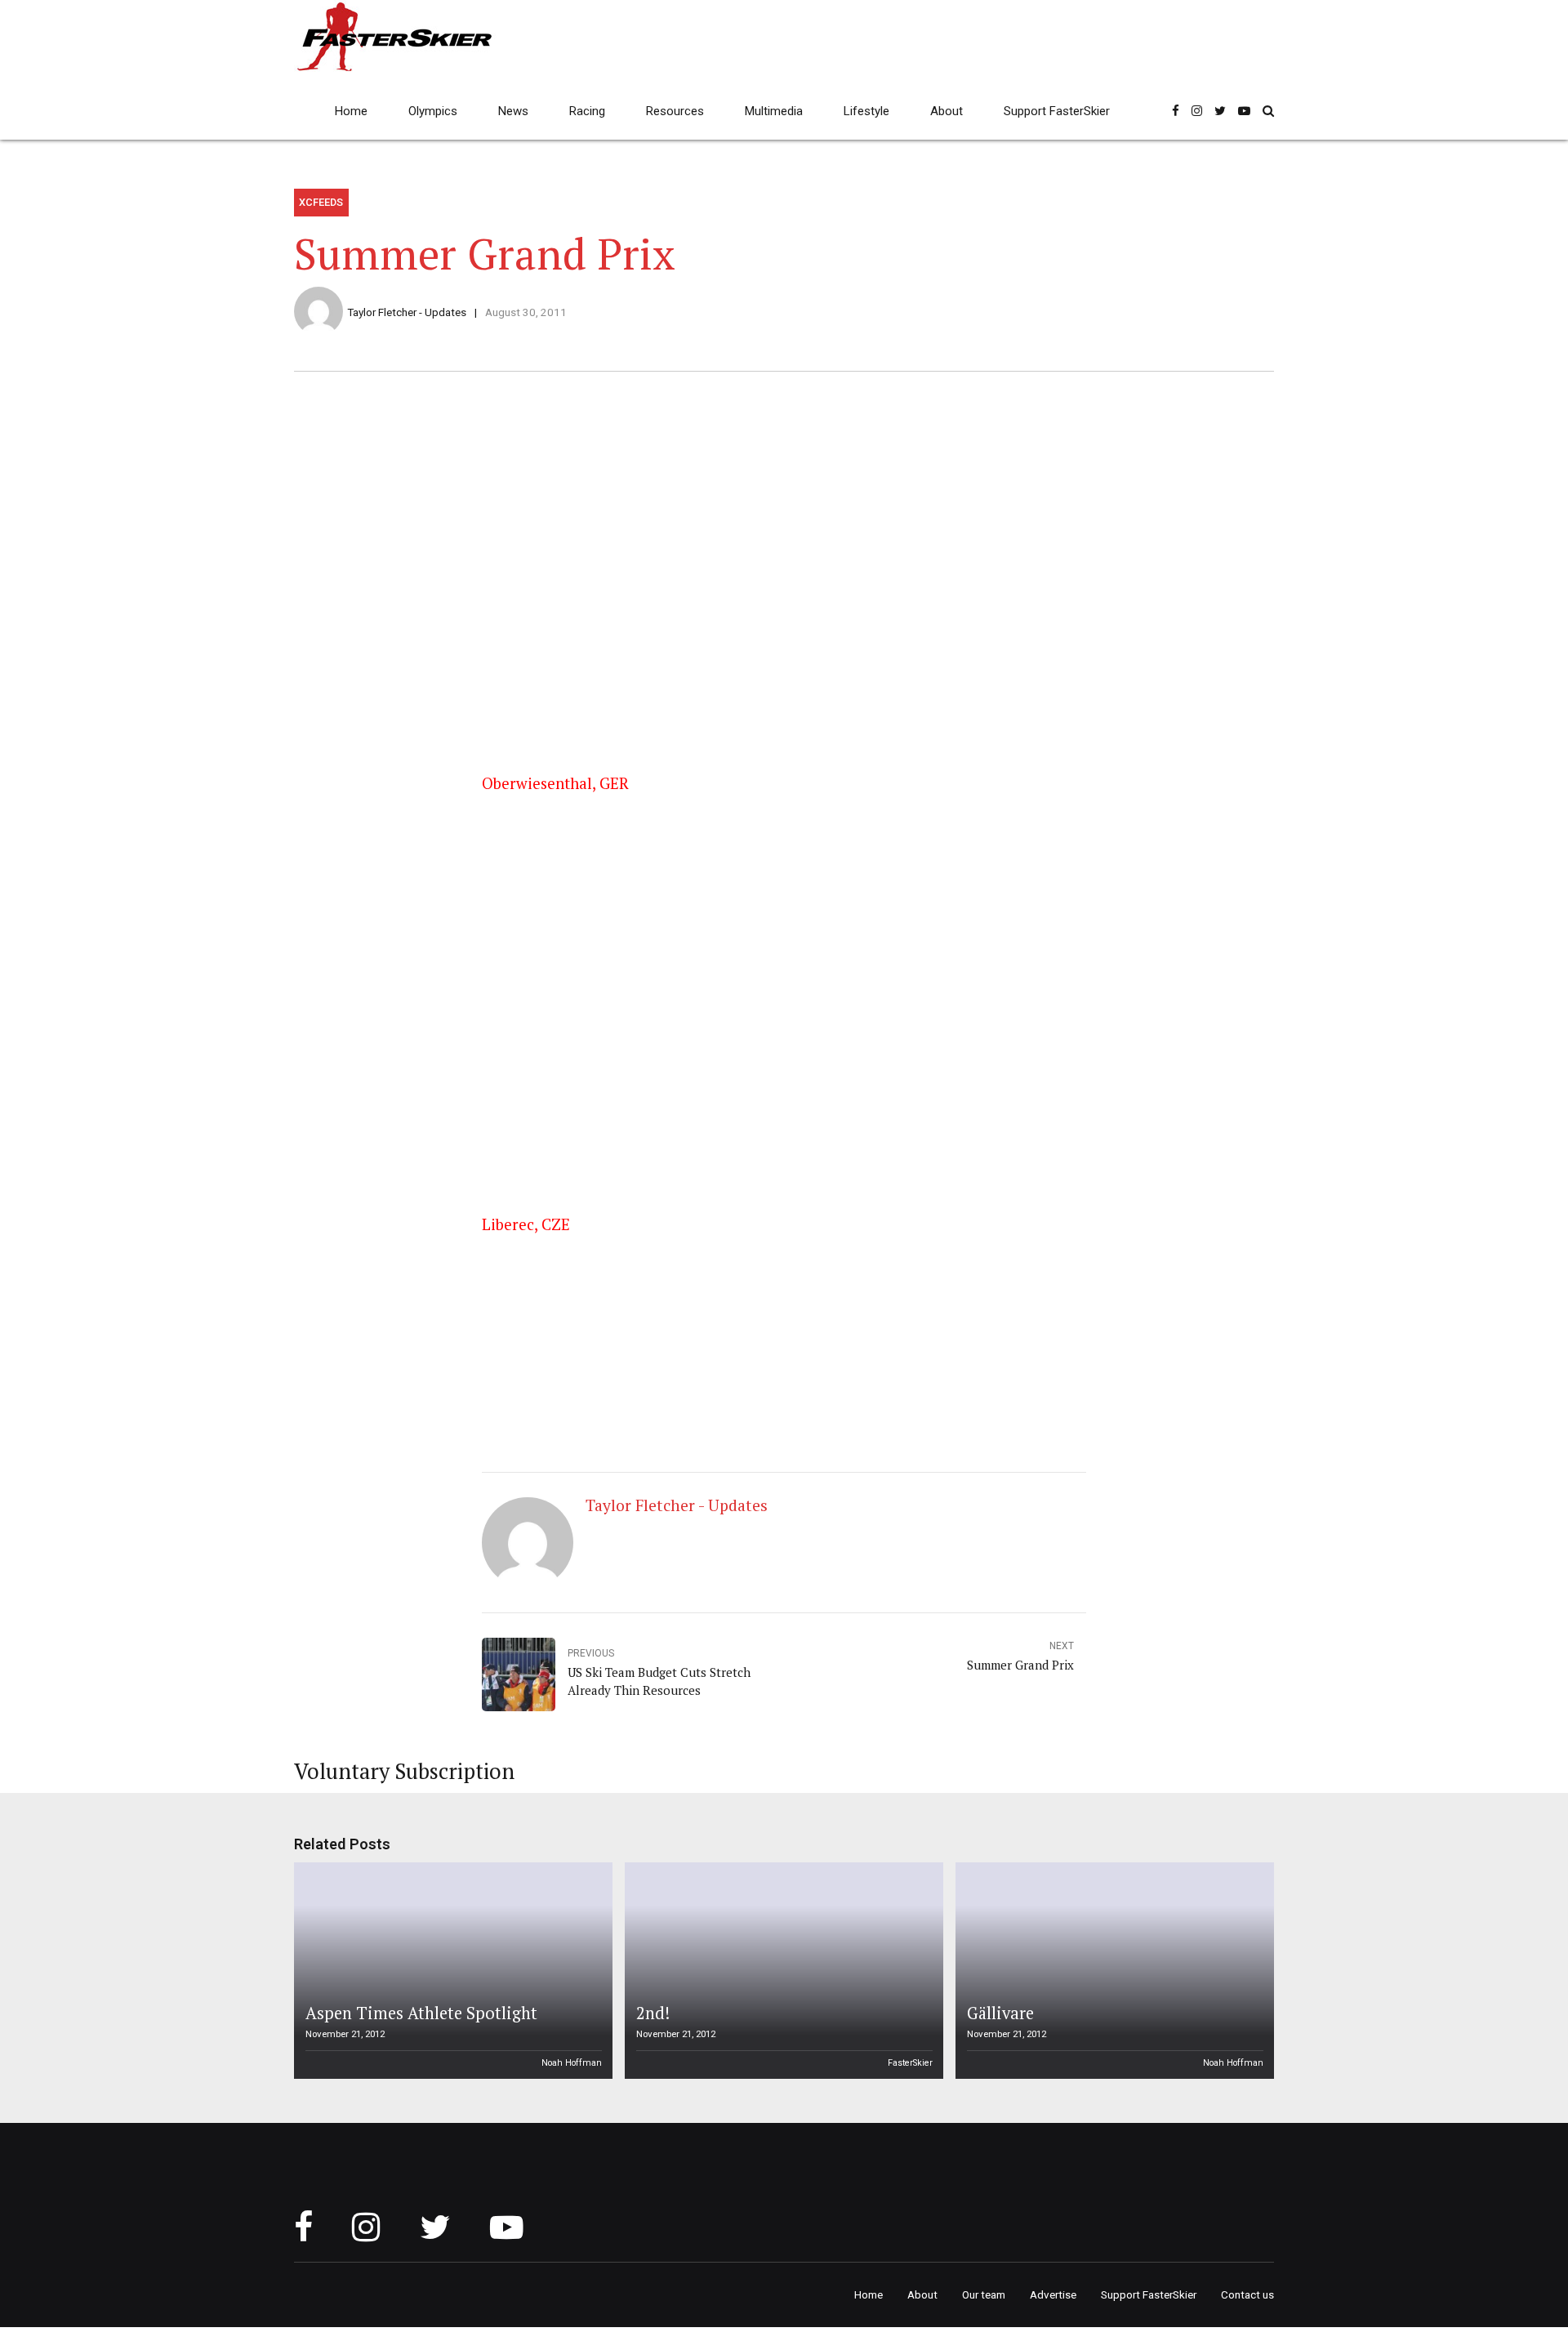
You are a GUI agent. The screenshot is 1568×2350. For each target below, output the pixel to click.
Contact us (1247, 2294)
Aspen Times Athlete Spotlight (421, 2013)
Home (351, 111)
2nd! (653, 2013)
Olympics (433, 111)
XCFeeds (321, 202)
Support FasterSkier (1057, 111)
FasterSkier (910, 2063)
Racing (587, 111)
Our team (984, 2294)
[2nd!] (782, 1971)
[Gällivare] (1112, 1971)
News (513, 111)
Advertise (1053, 2294)
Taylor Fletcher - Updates (407, 312)
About (947, 111)
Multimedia (774, 111)
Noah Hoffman (572, 2063)
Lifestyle (866, 111)
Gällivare (1000, 2013)
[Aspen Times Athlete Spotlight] (451, 1971)
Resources (675, 111)
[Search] (1268, 111)
